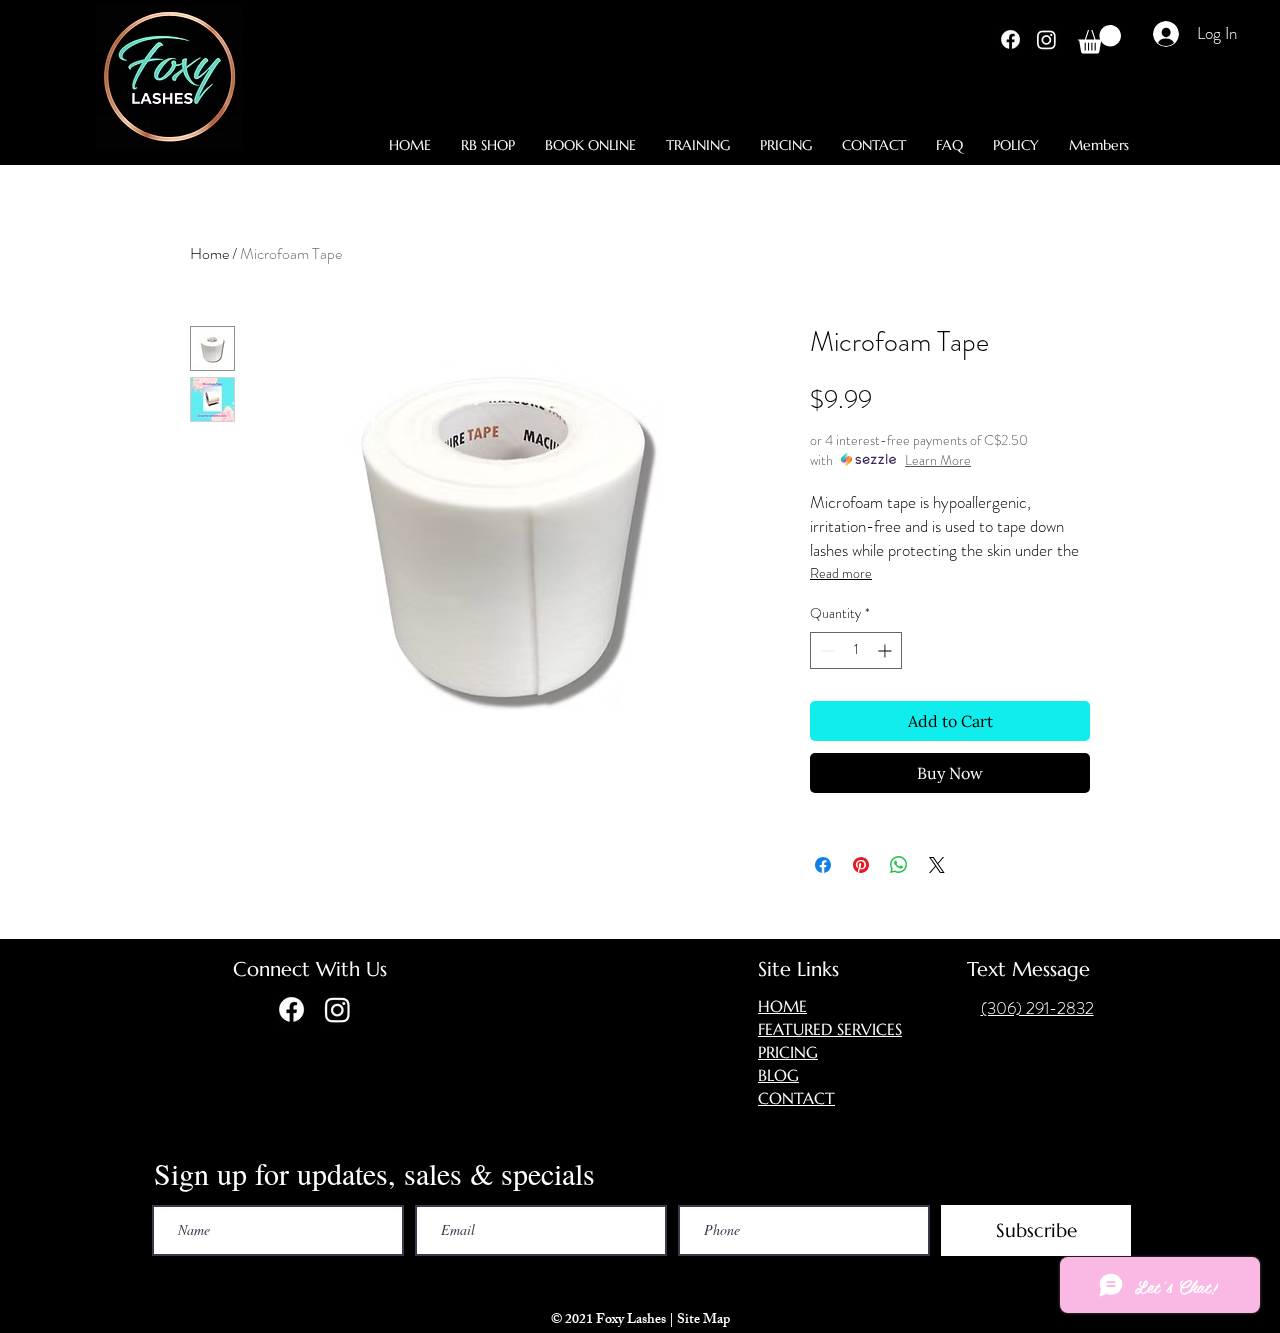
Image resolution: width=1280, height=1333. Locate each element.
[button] (1099, 39)
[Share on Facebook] (823, 865)
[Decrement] (825, 650)
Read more (841, 573)
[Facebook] (1010, 39)
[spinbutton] (856, 650)
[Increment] (886, 650)
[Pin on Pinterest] (861, 865)
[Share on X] (937, 865)
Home (209, 253)
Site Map (705, 1320)
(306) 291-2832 (1037, 1008)
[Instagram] (1046, 39)
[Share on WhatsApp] (899, 865)
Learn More (938, 460)
